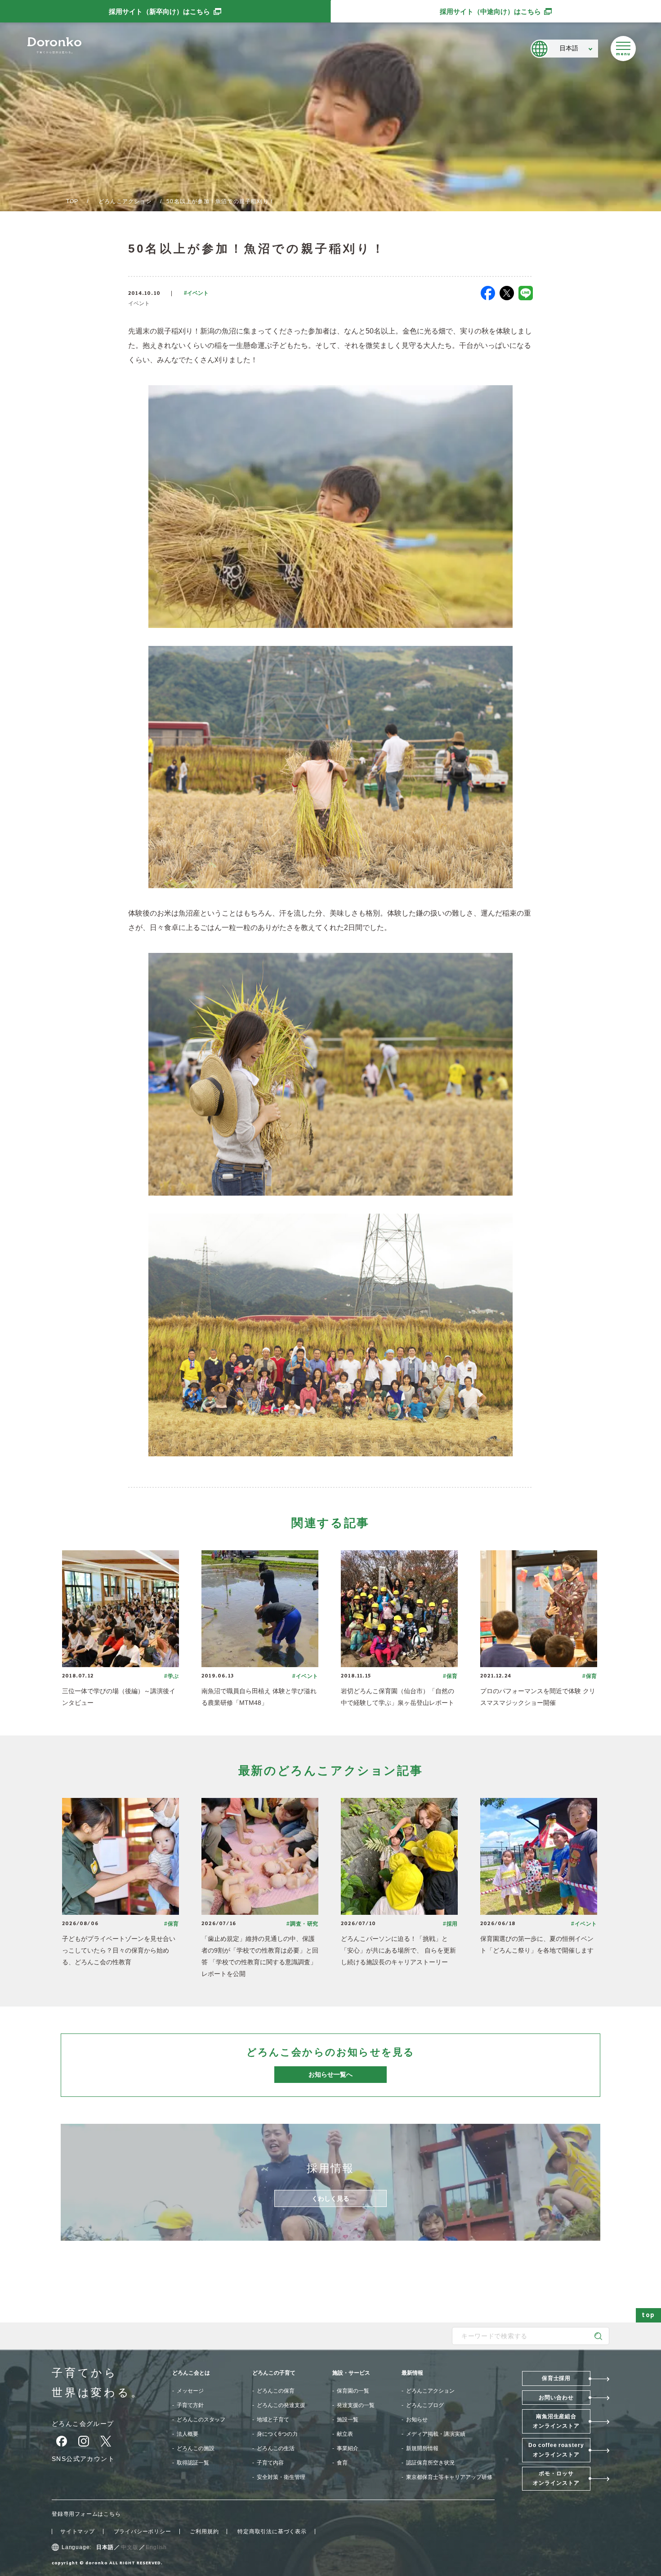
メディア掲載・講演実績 (436, 2434)
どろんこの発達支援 (281, 2405)
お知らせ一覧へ (330, 2074)
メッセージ (190, 2391)
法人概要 (188, 2434)
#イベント (196, 293)
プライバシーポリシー (143, 2532)
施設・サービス (351, 2373)
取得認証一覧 (193, 2463)
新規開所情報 (422, 2448)
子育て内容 (270, 2463)
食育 (342, 2463)
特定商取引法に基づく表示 (272, 2532)
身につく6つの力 (277, 2434)
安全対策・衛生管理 (281, 2477)
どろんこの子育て (274, 2373)
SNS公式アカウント (83, 2459)
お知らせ (417, 2420)
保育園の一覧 (353, 2391)
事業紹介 (348, 2448)
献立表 (345, 2434)
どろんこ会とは (191, 2373)
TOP (72, 201)
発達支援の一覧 (356, 2405)
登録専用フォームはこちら (86, 2514)
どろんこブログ (425, 2405)
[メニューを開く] (623, 49)
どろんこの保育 (276, 2391)
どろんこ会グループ (83, 2424)
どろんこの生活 (276, 2448)
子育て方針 (190, 2405)
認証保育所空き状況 (430, 2463)
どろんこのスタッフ (201, 2420)
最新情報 (412, 2373)
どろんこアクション (125, 201)
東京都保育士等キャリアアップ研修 (449, 2477)
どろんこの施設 (196, 2448)
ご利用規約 (204, 2532)
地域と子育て (273, 2420)
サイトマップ (78, 2532)
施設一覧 (348, 2420)
